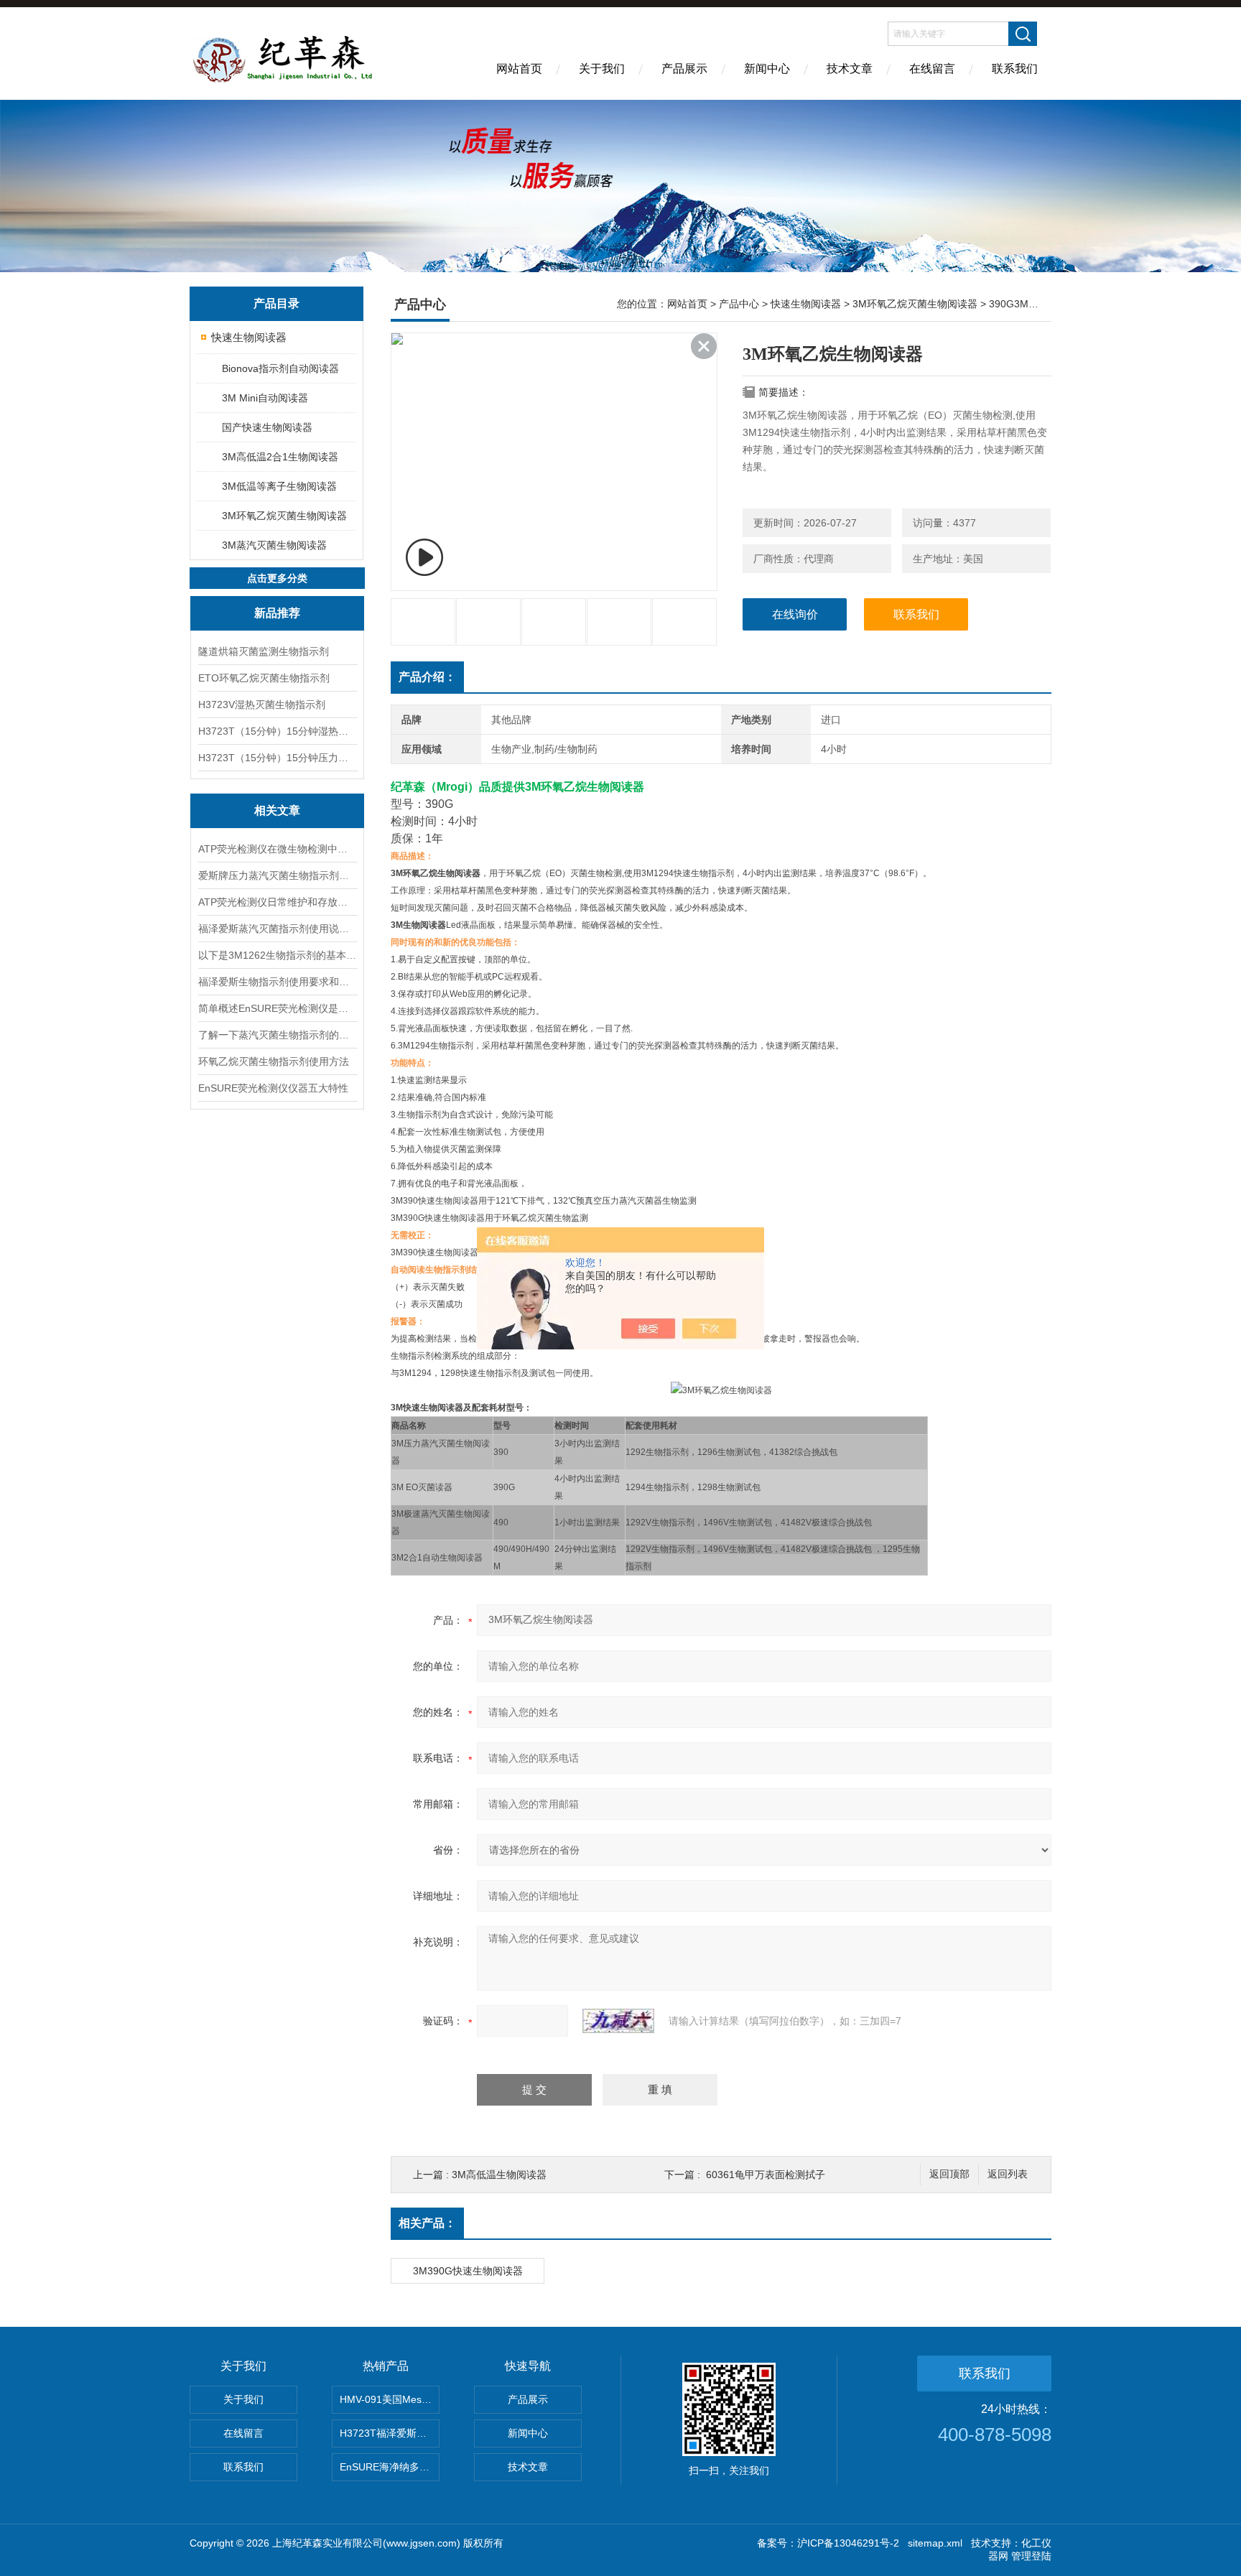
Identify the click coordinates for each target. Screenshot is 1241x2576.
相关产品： (427, 2223)
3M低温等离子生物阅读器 (279, 486)
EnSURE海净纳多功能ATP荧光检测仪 (390, 2467)
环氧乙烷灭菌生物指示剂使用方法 (274, 1061)
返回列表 (1008, 2174)
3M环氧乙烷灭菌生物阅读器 (284, 516)
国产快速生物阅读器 (267, 427)
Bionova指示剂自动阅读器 (280, 368)
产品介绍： (427, 677)
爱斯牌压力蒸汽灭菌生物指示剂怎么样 (277, 875)
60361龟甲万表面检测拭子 (766, 2175)
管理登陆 (1031, 2556)
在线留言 (932, 69)
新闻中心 (767, 69)
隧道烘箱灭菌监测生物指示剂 (264, 651)
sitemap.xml (935, 2543)
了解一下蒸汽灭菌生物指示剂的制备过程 (277, 1035)
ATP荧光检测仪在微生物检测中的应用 (277, 849)
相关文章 (277, 810)
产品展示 (684, 69)
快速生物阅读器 (249, 337)
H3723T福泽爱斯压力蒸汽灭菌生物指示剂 (390, 2433)
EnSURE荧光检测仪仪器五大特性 (273, 1088)
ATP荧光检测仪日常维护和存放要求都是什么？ (277, 902)
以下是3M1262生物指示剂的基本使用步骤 (277, 955)
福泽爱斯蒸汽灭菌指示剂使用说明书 (277, 929)
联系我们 (1015, 69)
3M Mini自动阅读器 (265, 398)
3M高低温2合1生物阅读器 (280, 457)
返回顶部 (949, 2174)
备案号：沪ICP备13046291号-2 (828, 2543)
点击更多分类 (277, 578)
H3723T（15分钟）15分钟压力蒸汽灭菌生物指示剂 (277, 758)
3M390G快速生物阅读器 (468, 2271)
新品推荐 (277, 613)
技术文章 (850, 69)
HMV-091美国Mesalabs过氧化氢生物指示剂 (390, 2399)
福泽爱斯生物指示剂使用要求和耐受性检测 (277, 982)
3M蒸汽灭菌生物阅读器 (274, 545)
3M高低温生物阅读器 (499, 2175)
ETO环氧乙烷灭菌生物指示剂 (264, 678)
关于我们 (602, 69)
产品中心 (739, 304)
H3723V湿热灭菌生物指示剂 (262, 705)
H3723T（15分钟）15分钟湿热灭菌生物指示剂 (277, 731)
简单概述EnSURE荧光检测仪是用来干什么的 (277, 1008)
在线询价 (795, 614)
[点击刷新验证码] (618, 2021)
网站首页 (519, 69)
